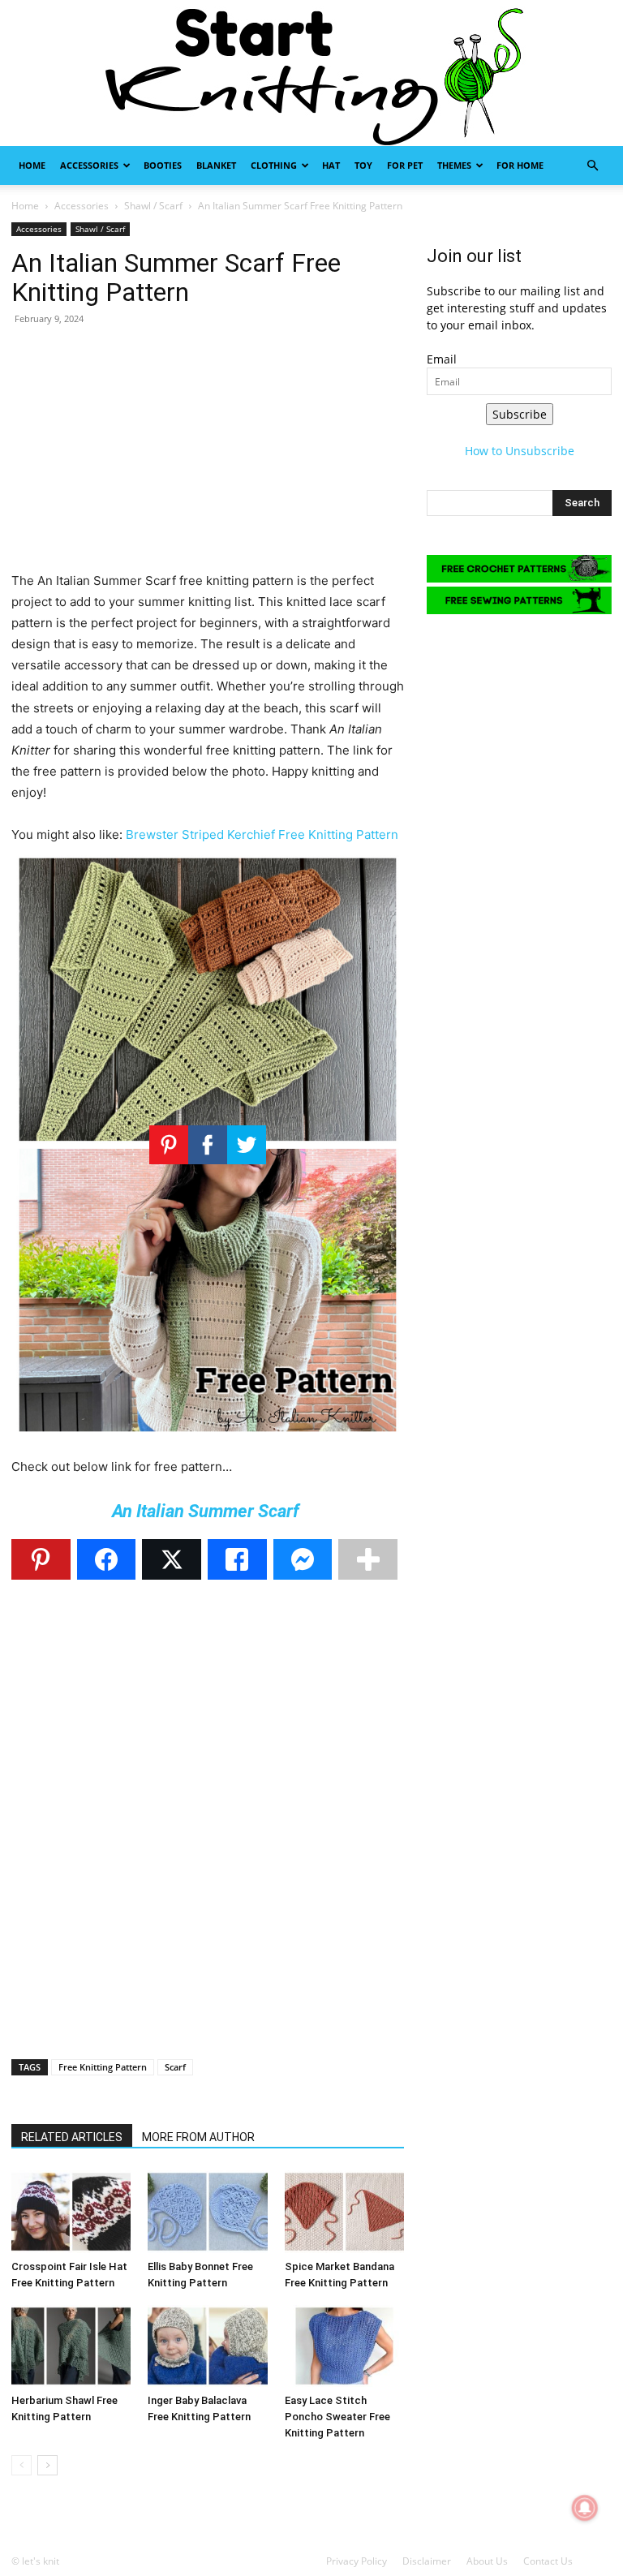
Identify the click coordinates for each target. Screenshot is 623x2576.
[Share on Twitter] (172, 1559)
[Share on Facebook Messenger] (303, 1559)
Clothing (274, 165)
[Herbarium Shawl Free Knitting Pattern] (71, 2346)
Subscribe (520, 414)
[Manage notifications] (585, 2508)
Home (32, 165)
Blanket (216, 165)
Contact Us (548, 2561)
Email (442, 359)
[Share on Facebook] (107, 1559)
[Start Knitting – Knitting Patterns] (311, 73)
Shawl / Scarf (153, 206)
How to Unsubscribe (520, 451)
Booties (163, 165)
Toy (363, 165)
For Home (520, 165)
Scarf (175, 2067)
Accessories (89, 165)
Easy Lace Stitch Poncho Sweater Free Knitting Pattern (337, 2417)
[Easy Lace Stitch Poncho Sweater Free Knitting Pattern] (344, 2346)
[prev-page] (21, 2465)
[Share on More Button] (368, 1559)
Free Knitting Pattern (103, 2067)
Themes (454, 165)
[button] (592, 166)
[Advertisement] (208, 457)
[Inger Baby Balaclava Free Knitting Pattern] (207, 2346)
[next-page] (47, 2465)
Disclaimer (427, 2561)
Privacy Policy (357, 2561)
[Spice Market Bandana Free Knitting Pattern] (344, 2211)
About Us (487, 2561)
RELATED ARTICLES (72, 2137)
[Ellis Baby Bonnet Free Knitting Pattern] (207, 2211)
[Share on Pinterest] (41, 1559)
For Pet (405, 165)
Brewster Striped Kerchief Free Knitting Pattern (262, 834)
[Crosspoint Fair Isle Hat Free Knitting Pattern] (71, 2211)
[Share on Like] (237, 1559)
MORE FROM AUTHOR (198, 2137)
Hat (331, 165)
